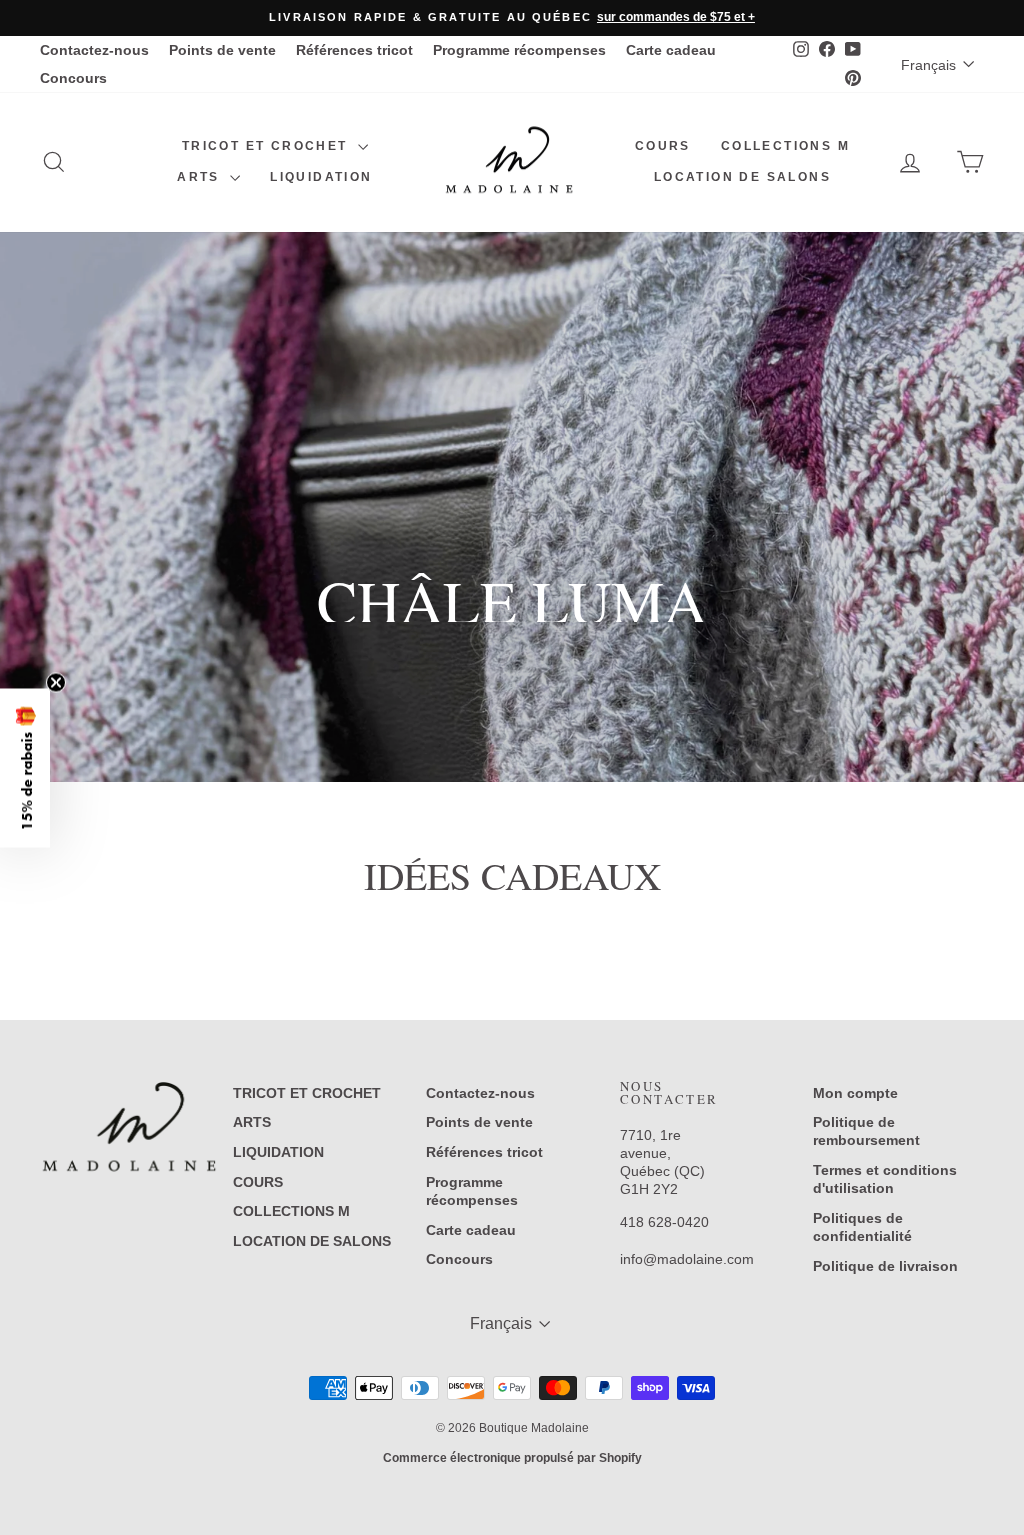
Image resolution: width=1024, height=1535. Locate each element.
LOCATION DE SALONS (742, 177)
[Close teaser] (56, 682)
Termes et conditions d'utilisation (885, 1179)
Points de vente (222, 50)
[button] (25, 767)
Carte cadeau (671, 50)
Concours (73, 78)
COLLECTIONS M (785, 146)
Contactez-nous (94, 50)
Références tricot (354, 50)
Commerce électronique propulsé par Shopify (512, 1458)
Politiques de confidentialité (862, 1227)
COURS (663, 146)
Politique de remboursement (866, 1131)
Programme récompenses (519, 50)
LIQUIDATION (321, 177)
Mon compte (855, 1093)
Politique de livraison (885, 1266)
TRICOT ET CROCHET (267, 146)
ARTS (201, 177)
